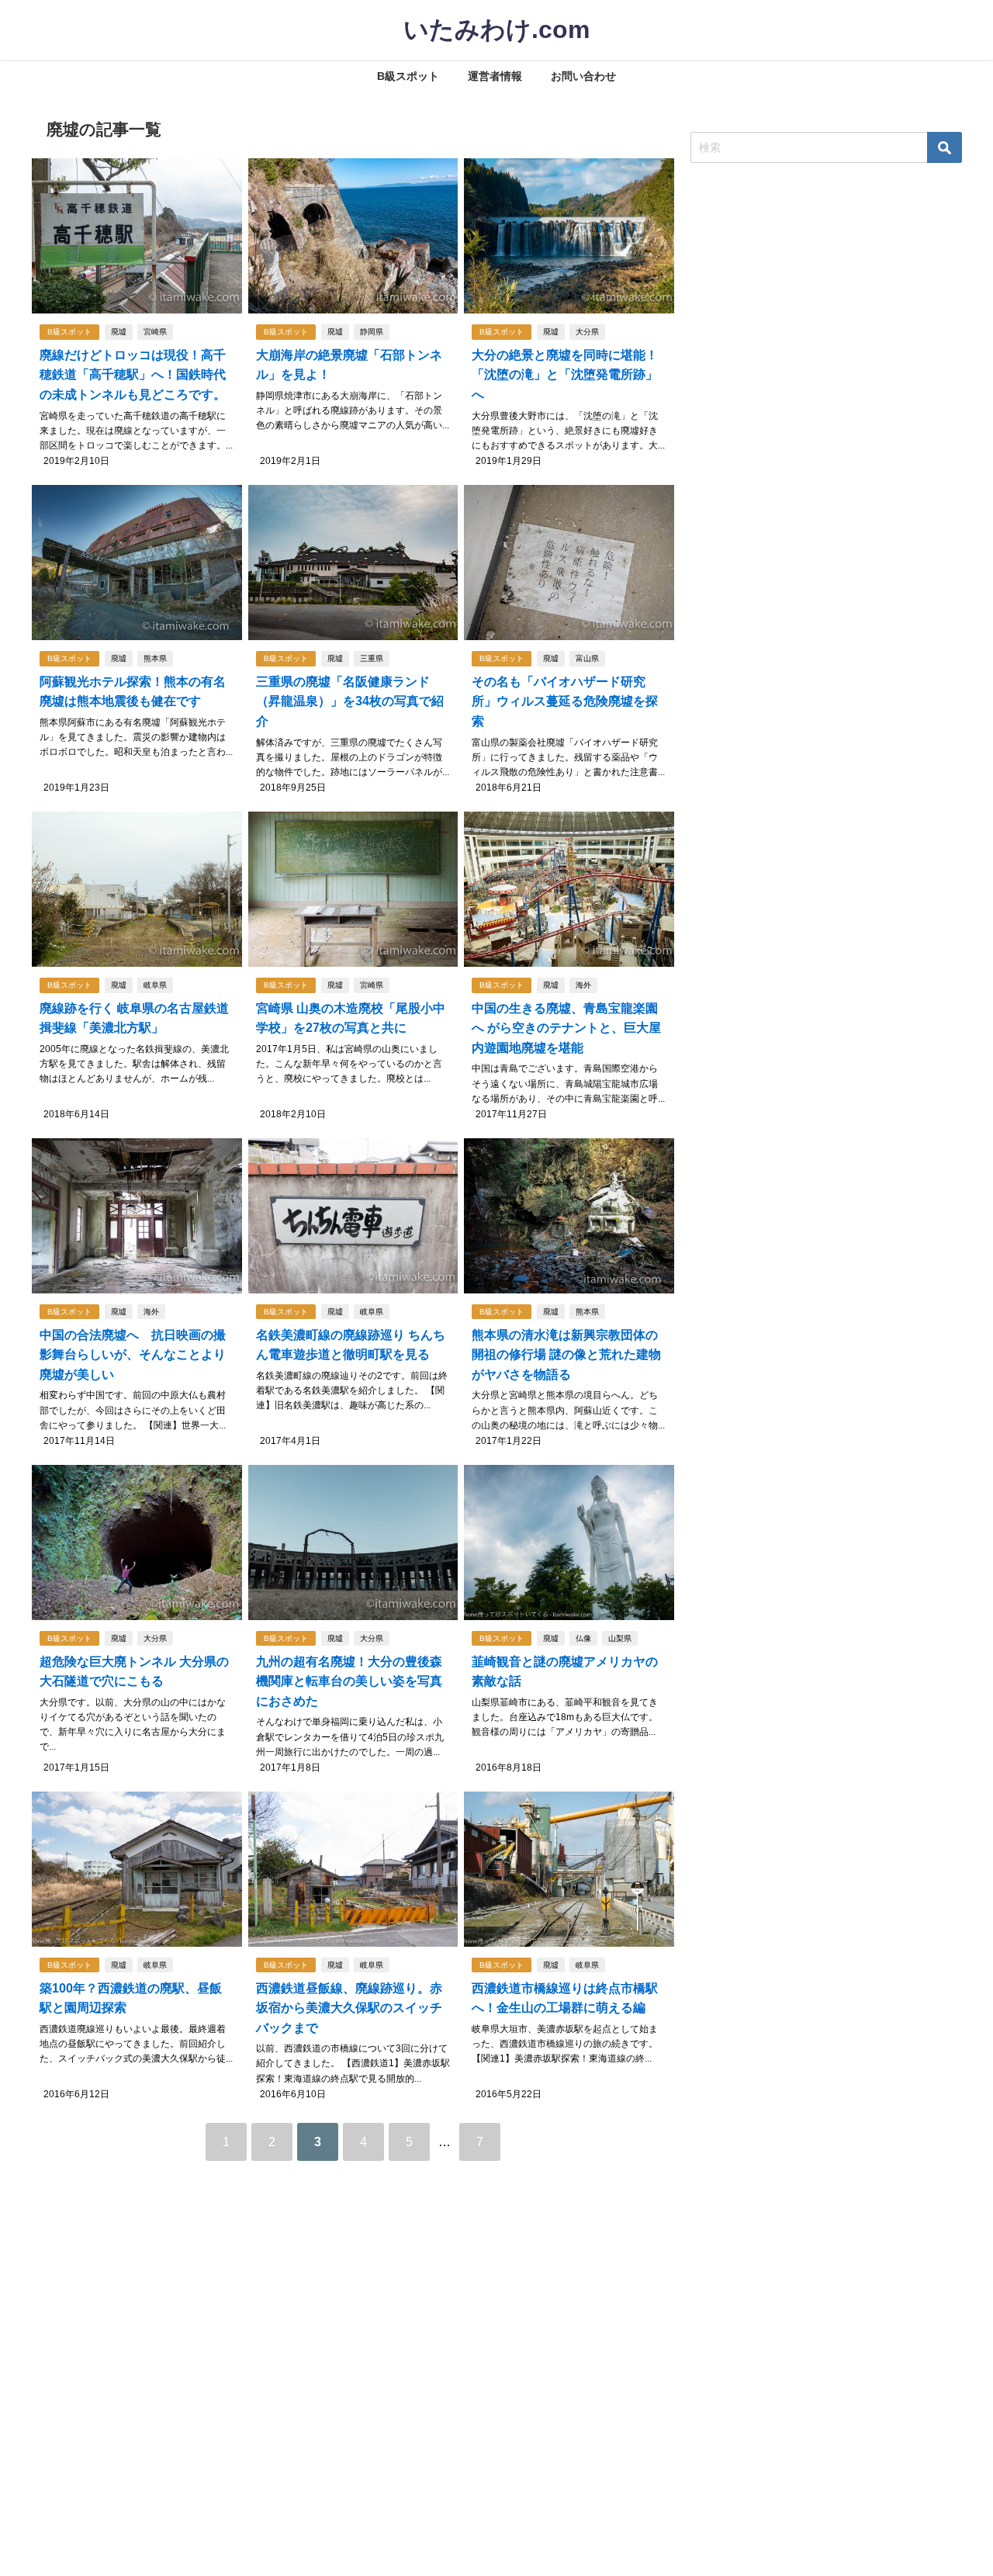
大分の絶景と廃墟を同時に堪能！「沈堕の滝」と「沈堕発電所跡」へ (565, 375)
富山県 (587, 658)
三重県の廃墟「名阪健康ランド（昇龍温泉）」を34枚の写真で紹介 (350, 701)
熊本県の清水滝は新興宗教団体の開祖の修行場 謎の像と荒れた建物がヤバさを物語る (566, 1355)
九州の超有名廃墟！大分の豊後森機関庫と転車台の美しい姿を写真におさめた (349, 1681)
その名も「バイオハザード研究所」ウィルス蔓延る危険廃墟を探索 (565, 701)
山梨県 (620, 1638)
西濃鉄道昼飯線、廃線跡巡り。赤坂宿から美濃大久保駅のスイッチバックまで (349, 2008)
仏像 (583, 1638)
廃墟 (119, 332)
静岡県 (372, 332)
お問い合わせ (583, 76)
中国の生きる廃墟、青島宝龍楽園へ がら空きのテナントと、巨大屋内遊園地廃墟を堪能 (566, 1028)
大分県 (587, 332)
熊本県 (155, 658)
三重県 (372, 658)
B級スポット (408, 76)
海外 (583, 985)
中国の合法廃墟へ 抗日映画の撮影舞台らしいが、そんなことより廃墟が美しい (133, 1355)
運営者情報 (495, 76)
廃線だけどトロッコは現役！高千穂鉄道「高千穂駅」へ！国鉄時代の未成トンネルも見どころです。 (133, 375)
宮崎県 (155, 332)
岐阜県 (155, 985)
